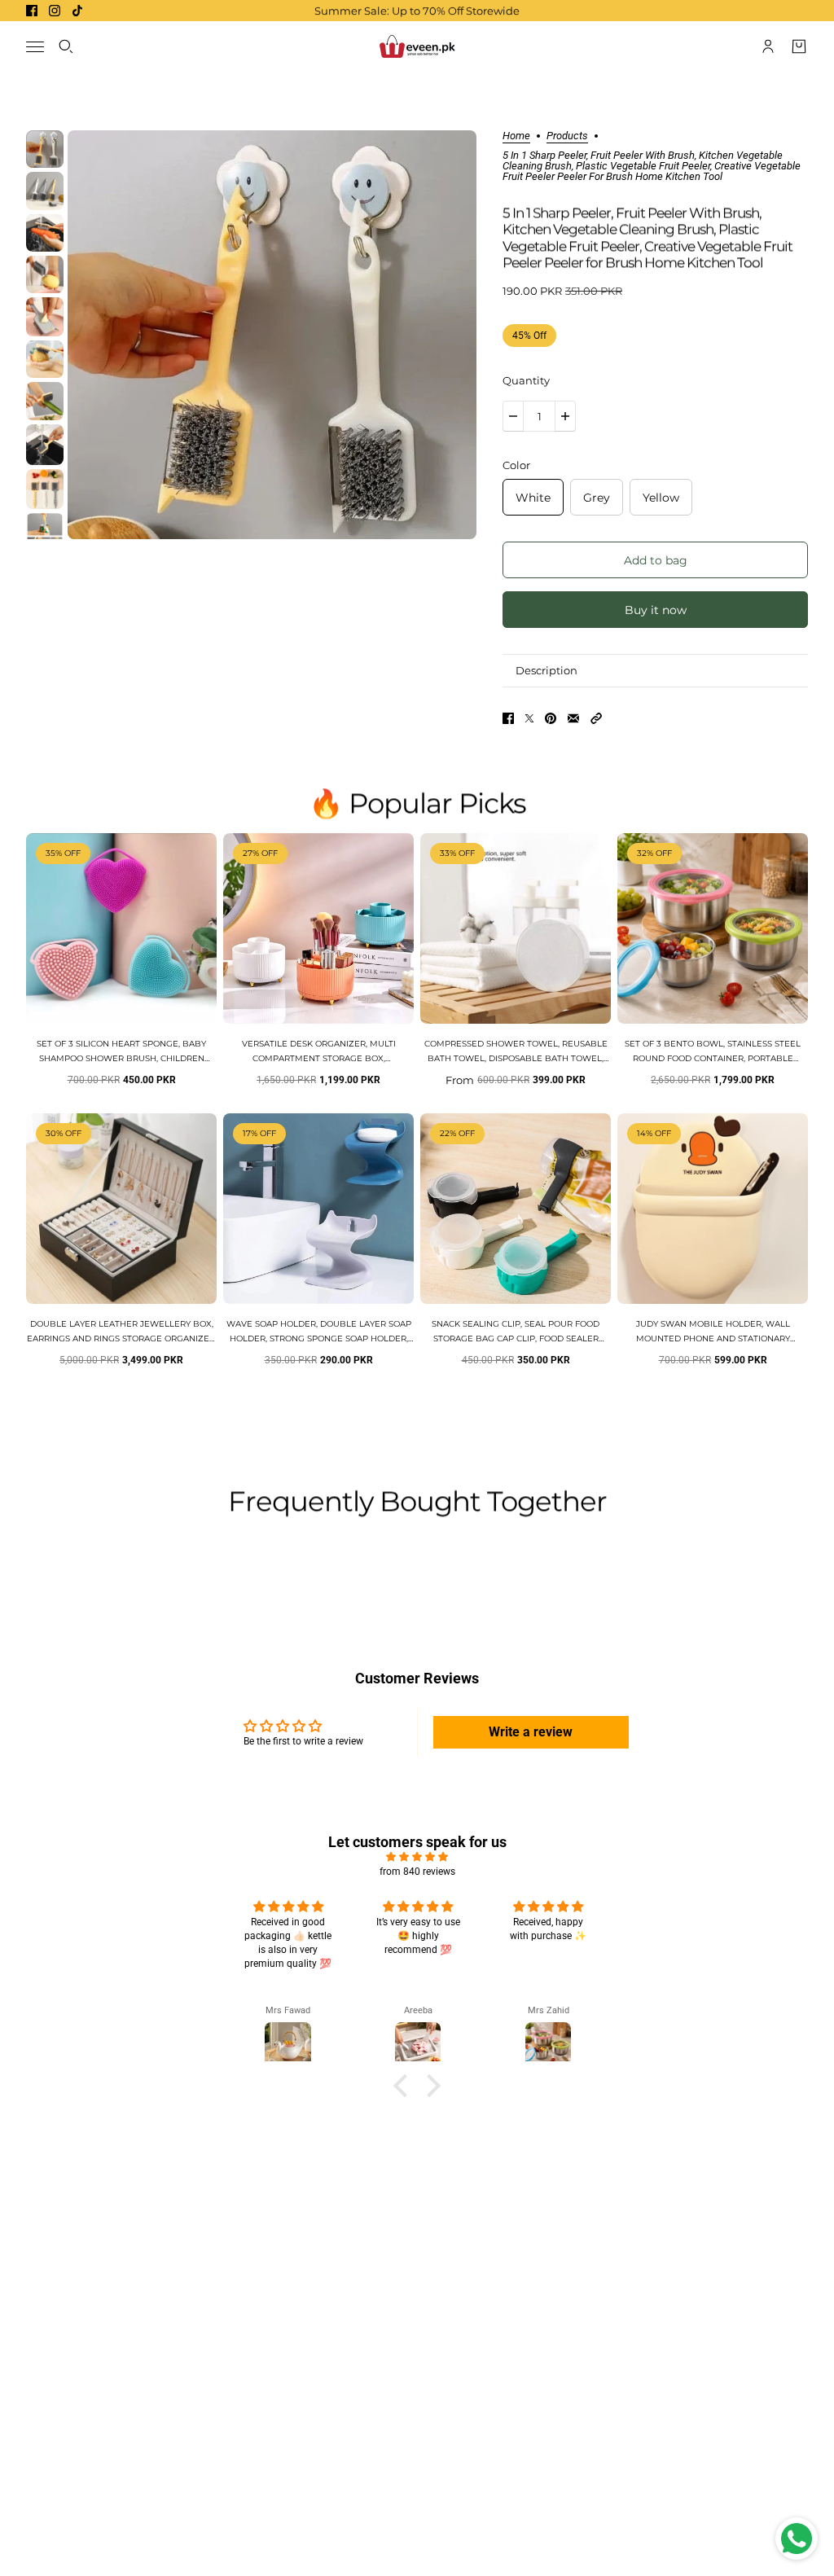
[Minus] (513, 416)
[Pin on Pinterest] (551, 718)
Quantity (526, 380)
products (567, 136)
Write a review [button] (531, 1732)
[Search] (66, 46)
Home (516, 136)
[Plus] (565, 416)
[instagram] (55, 11)
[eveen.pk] (417, 46)
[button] (596, 718)
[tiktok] (77, 11)
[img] (417, 1857)
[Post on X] (529, 718)
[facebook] (32, 11)
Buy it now (656, 610)
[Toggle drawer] (35, 47)
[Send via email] (573, 718)
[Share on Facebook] (508, 718)
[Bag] (799, 46)
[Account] (768, 46)
